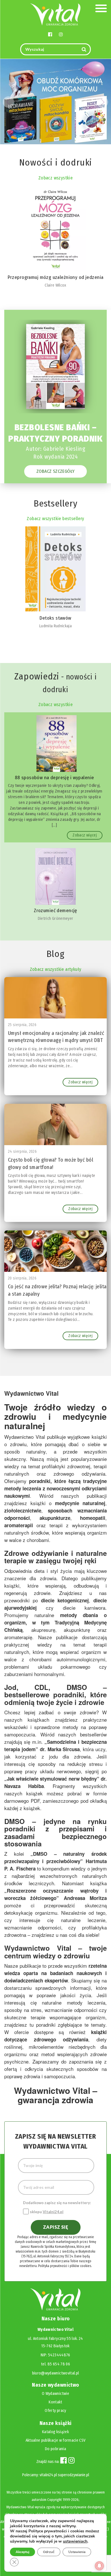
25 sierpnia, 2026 (22, 1025)
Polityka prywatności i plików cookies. (65, 2266)
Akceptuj (22, 2552)
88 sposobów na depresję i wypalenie (55, 778)
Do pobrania (55, 2449)
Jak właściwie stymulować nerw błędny (52, 1779)
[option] (55, 396)
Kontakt (55, 2402)
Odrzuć (49, 2552)
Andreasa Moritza (85, 1898)
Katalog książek (55, 2432)
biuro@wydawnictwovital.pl (56, 2373)
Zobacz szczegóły (55, 471)
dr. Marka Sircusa (60, 1749)
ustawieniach (75, 2541)
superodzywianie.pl (73, 2475)
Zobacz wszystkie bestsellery (55, 519)
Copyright (55, 2500)
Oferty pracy (55, 2411)
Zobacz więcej (85, 835)
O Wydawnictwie (55, 2394)
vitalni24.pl (48, 2475)
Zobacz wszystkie (55, 178)
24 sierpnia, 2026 (22, 1152)
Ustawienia (77, 2552)
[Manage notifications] (99, 2566)
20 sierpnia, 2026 (22, 1278)
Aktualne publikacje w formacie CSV (56, 2440)
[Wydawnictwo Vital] (55, 14)
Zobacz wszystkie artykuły (56, 969)
